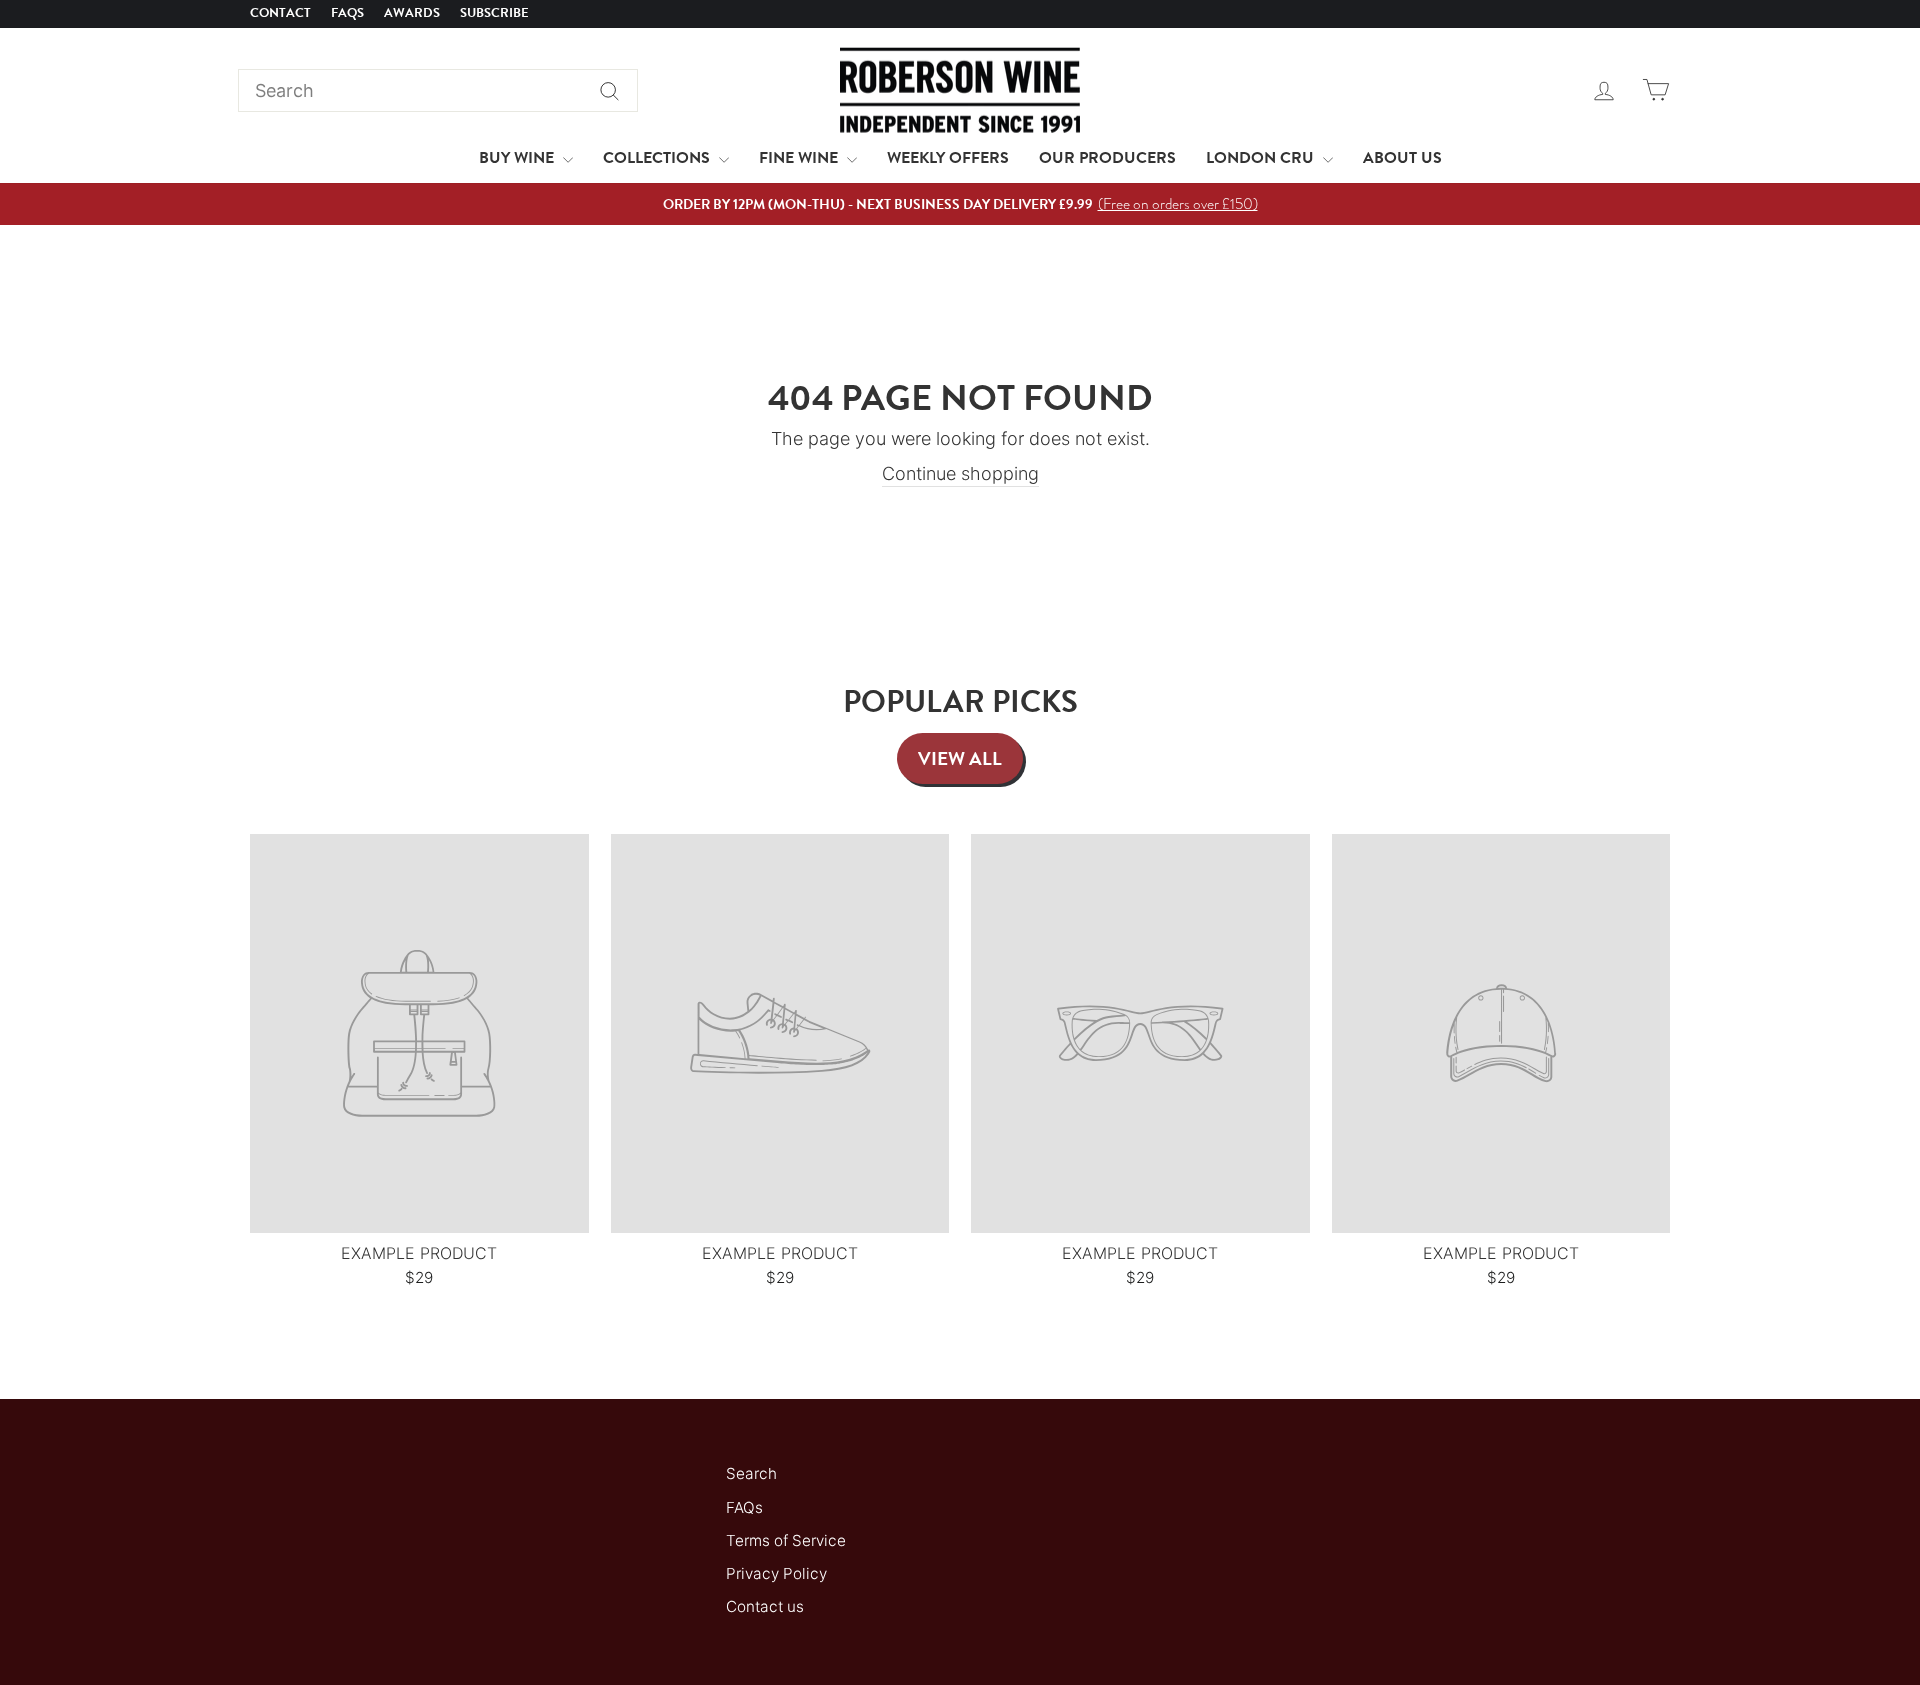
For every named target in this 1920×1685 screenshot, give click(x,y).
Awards (412, 13)
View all (960, 758)
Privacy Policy (776, 1573)
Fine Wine (800, 158)
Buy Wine (518, 158)
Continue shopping (960, 473)
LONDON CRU (1262, 158)
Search (751, 1473)
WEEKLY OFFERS (948, 158)
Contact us (765, 1606)
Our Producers (1107, 158)
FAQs (347, 13)
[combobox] (438, 90)
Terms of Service (786, 1540)
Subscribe (494, 13)
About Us (1402, 158)
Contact (280, 13)
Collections (658, 158)
